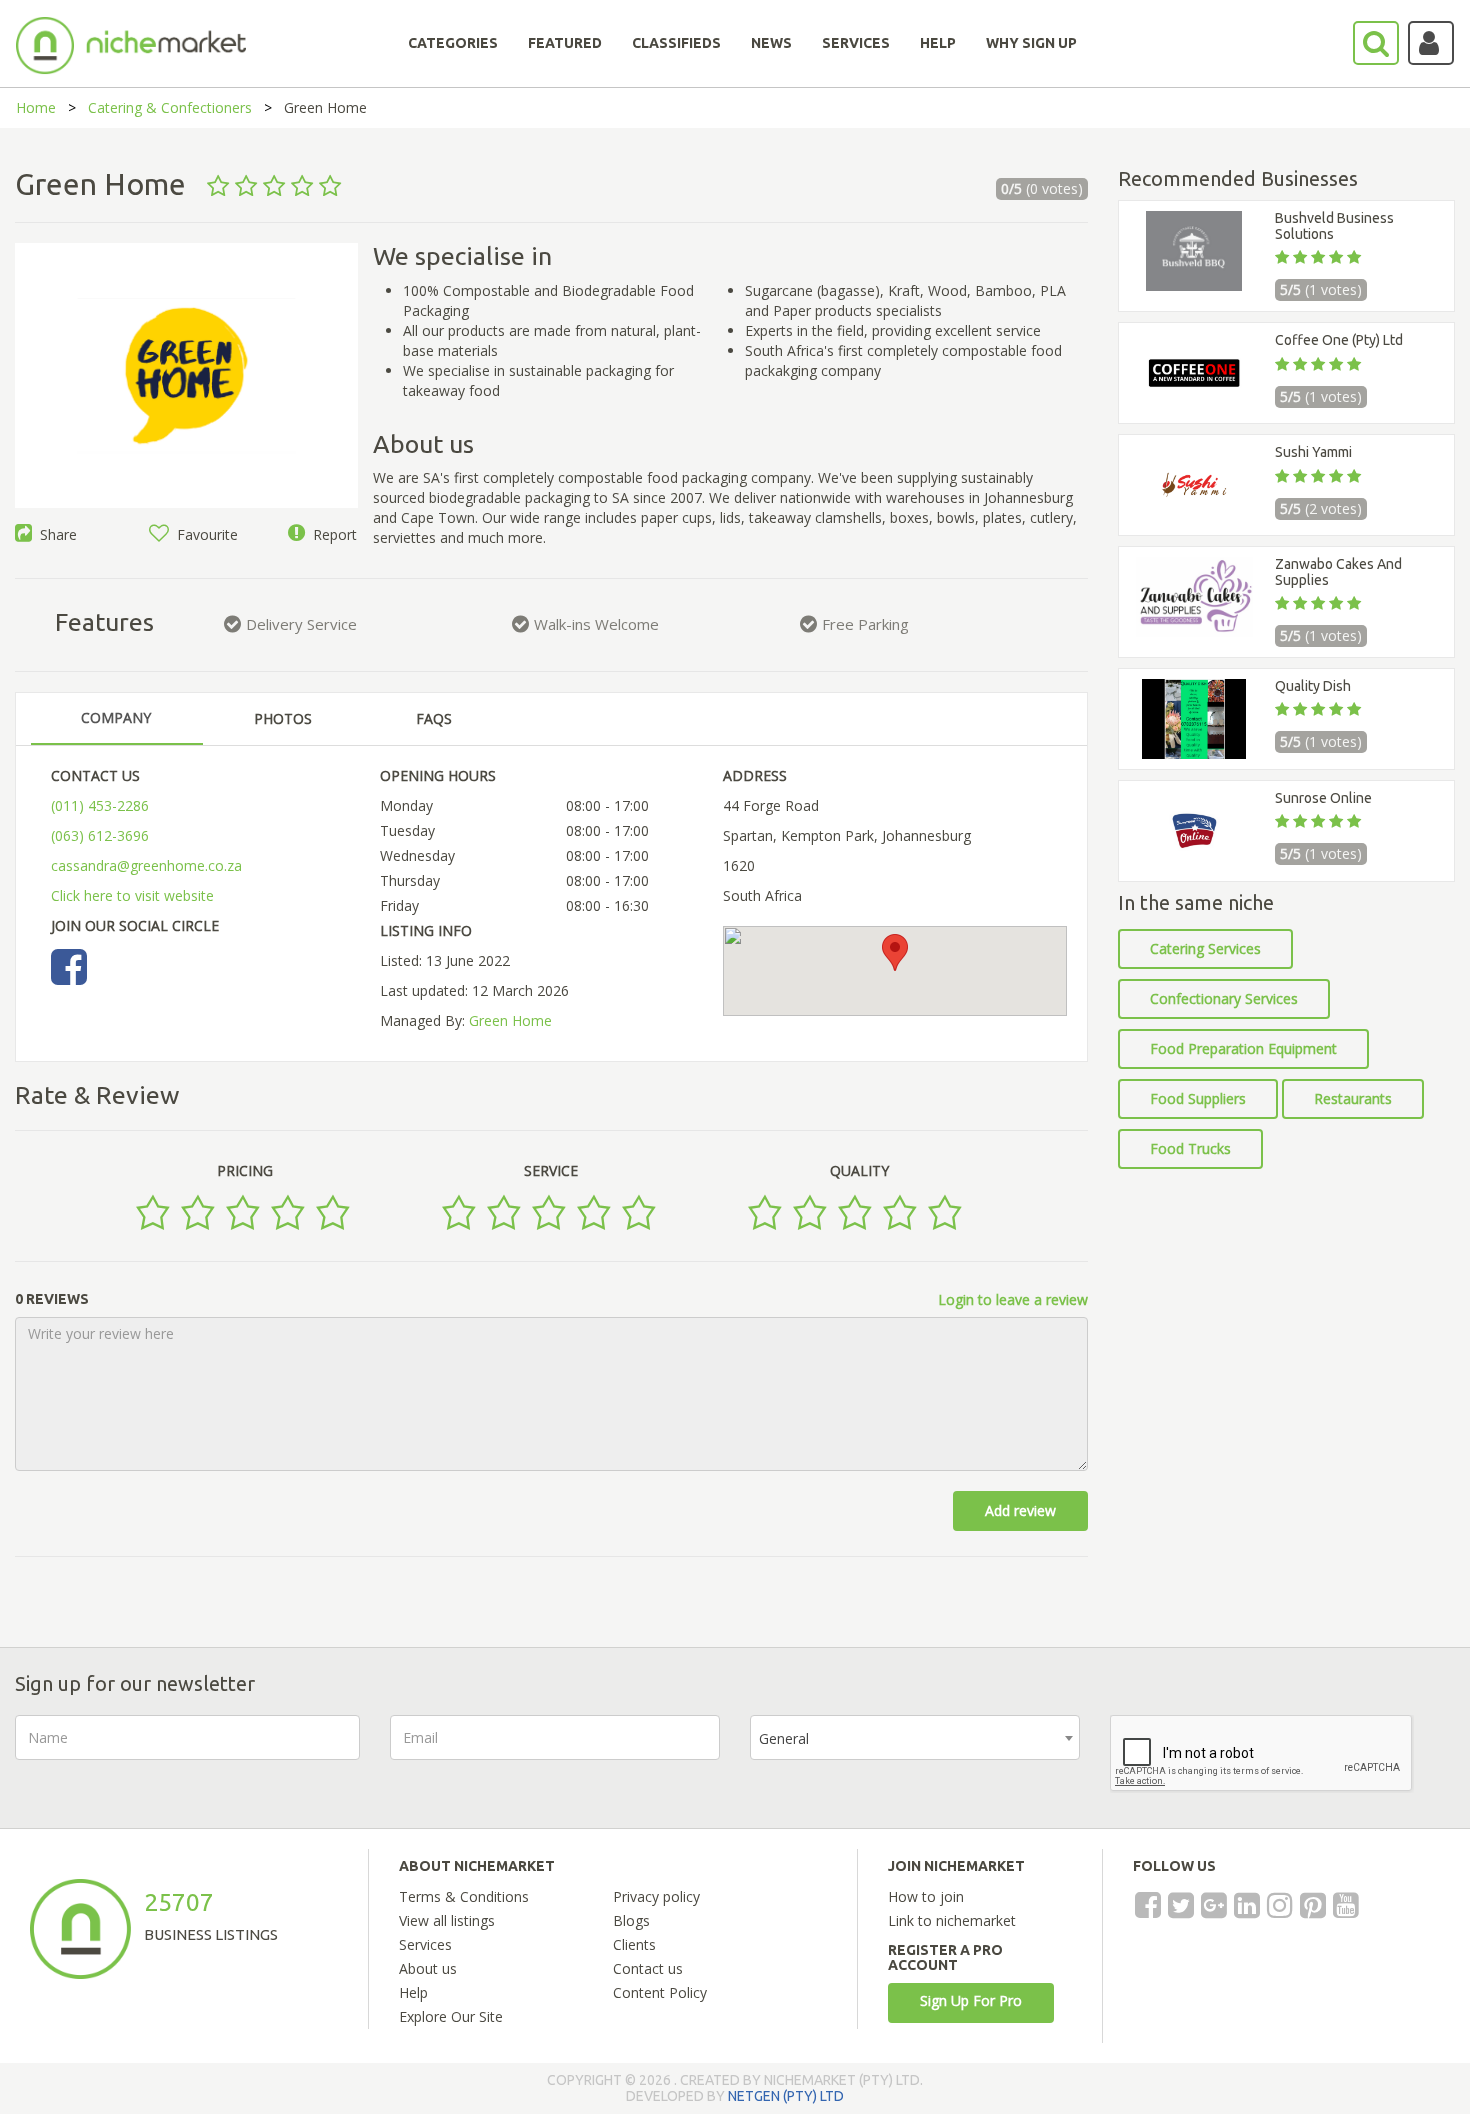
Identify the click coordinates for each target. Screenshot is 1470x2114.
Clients (634, 1944)
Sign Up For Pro (971, 2000)
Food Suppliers (1198, 1098)
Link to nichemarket (952, 1920)
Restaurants (1353, 1098)
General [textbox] (784, 1738)
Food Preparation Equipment (1243, 1048)
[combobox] (915, 1737)
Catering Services (1205, 948)
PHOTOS (283, 718)
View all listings (447, 1920)
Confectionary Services (1224, 998)
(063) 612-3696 (100, 835)
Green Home (510, 1020)
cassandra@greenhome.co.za (146, 865)
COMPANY (116, 717)
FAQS (434, 718)
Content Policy (660, 1992)
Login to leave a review (1013, 1299)
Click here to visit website (132, 895)
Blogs (631, 1920)
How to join (926, 1896)
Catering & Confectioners (170, 107)
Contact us (648, 1968)
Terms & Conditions (464, 1896)
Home (36, 107)
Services (425, 1944)
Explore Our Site (451, 2016)
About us (428, 1968)
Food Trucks (1190, 1148)
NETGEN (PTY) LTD (786, 2096)
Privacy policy (656, 1896)
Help (413, 1992)
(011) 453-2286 (100, 805)
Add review (1020, 1510)
